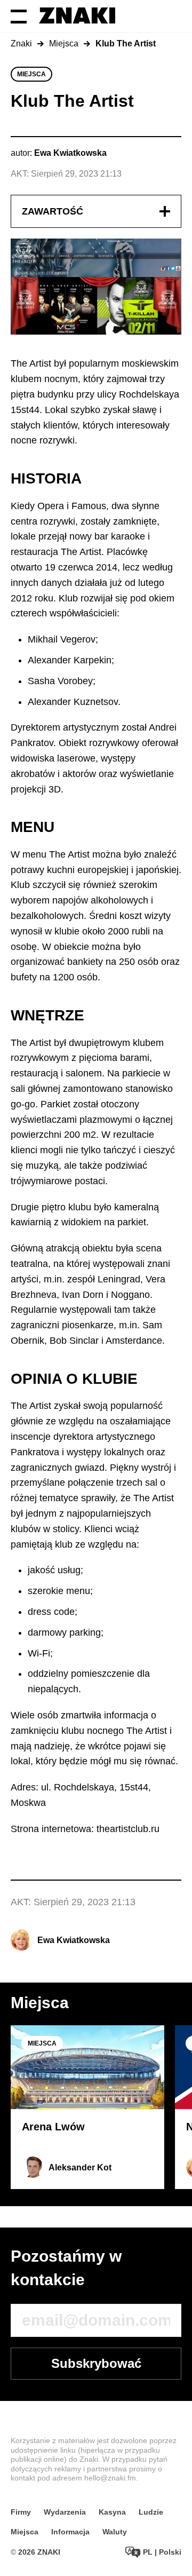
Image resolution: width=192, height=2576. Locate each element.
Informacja (70, 2532)
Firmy (21, 2512)
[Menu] (19, 16)
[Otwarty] (165, 211)
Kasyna (112, 2512)
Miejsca (64, 43)
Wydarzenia (65, 2512)
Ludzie (151, 2512)
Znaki (21, 43)
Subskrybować (96, 2363)
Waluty (115, 2532)
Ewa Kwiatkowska (74, 1940)
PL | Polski (161, 2552)
